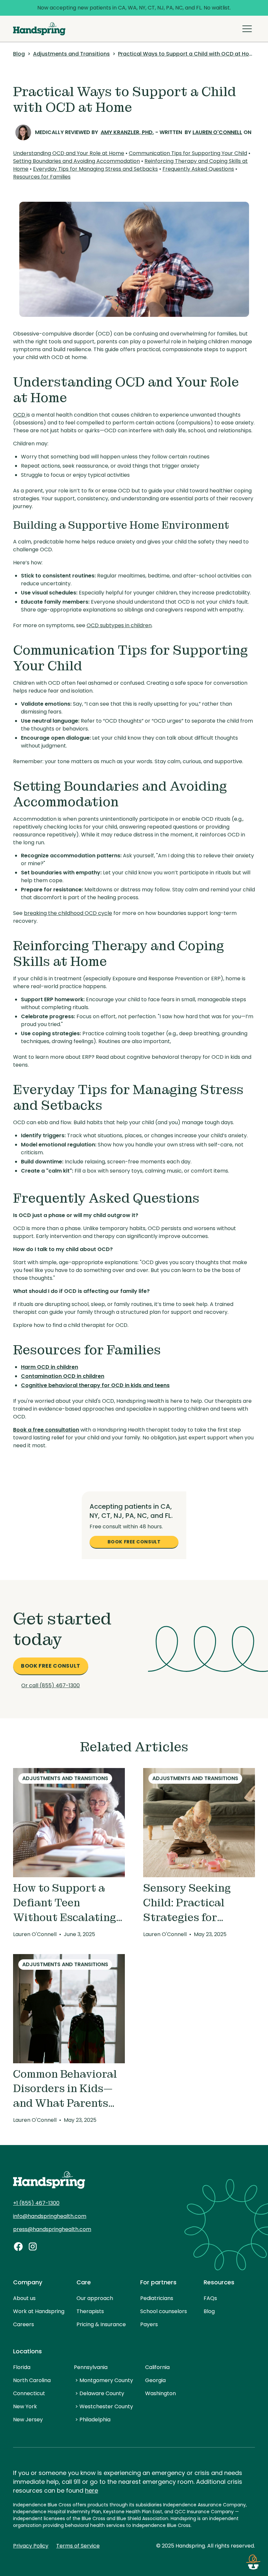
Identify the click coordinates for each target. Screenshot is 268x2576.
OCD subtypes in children (119, 625)
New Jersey (28, 2420)
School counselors (164, 2311)
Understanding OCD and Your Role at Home (69, 153)
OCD (20, 415)
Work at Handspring (39, 2311)
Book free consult (51, 1666)
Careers (24, 2324)
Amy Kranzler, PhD (127, 132)
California (157, 2367)
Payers (149, 2324)
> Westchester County (104, 2406)
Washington (160, 2393)
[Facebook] (18, 2246)
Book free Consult (134, 1542)
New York (25, 2406)
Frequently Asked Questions (198, 169)
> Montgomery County (104, 2380)
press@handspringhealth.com (52, 2229)
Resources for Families (42, 177)
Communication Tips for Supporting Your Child (188, 153)
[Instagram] (33, 2246)
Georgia (155, 2380)
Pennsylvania (91, 2367)
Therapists (90, 2311)
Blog (209, 2311)
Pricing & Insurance (101, 2324)
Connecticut (29, 2393)
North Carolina (32, 2380)
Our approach (95, 2298)
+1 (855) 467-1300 (36, 2203)
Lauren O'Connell (217, 132)
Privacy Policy (31, 2546)
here (92, 2490)
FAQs (210, 2298)
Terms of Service (78, 2546)
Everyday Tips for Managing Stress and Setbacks (95, 169)
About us (24, 2298)
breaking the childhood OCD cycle (68, 913)
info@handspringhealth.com (50, 2216)
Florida (22, 2367)
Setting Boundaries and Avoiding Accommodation (76, 161)
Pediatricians (157, 2298)
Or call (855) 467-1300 (50, 1685)
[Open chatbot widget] (253, 2561)
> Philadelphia (93, 2420)
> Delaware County (100, 2393)
